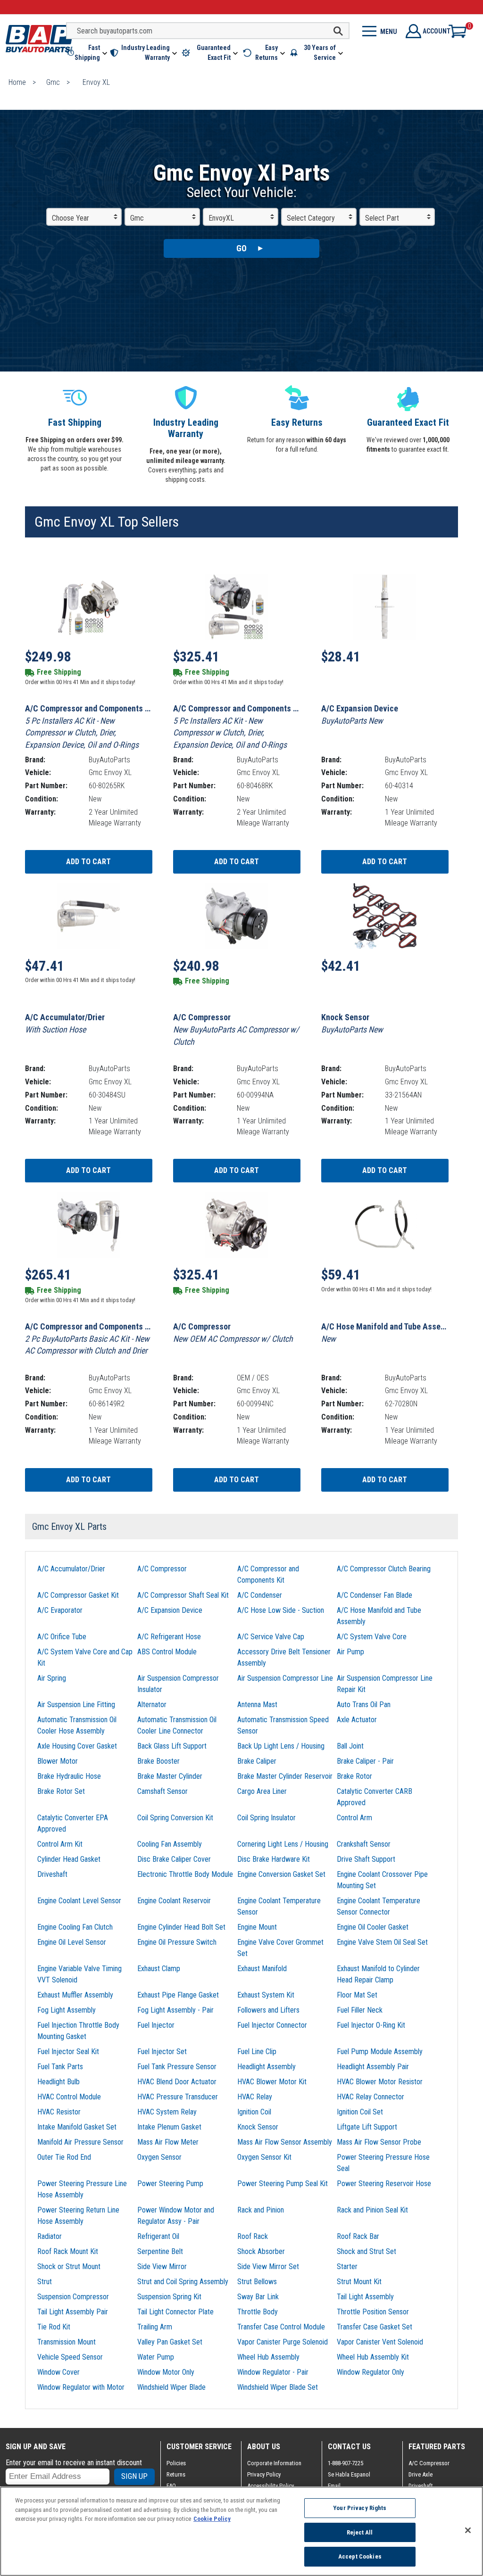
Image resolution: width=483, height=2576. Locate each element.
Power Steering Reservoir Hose (384, 2184)
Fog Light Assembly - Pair (175, 2010)
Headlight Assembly (266, 2067)
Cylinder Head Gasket (69, 1859)
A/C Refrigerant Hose (169, 1637)
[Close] (468, 2530)
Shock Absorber (261, 2251)
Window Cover (58, 2372)
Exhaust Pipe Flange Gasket (178, 1995)
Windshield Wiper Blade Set (278, 2387)
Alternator (152, 1705)
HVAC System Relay (167, 2112)
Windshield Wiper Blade (171, 2387)
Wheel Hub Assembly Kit (373, 2357)
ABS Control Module (167, 1652)
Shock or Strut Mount (69, 2266)
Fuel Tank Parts (60, 2067)
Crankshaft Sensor (364, 1844)
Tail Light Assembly (365, 2297)
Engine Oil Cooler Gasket (373, 1927)
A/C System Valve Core (372, 1637)
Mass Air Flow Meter (168, 2142)
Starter (347, 2266)
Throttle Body (258, 2312)
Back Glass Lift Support (172, 1746)
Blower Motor (58, 1761)
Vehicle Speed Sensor (70, 2357)
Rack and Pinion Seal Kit (372, 2210)
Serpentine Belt (160, 2251)
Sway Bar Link (258, 2297)
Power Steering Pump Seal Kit (283, 2184)
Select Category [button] (311, 218)
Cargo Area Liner (262, 1791)
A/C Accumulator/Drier (71, 1569)
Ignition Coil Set (360, 2112)
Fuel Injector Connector (272, 2025)
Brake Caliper (257, 1761)
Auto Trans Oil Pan (364, 1705)
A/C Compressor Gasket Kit (78, 1595)
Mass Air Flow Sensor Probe (379, 2142)
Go (241, 248)
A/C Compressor (162, 1569)
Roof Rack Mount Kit (68, 2251)
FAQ (171, 2486)
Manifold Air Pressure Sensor (80, 2142)
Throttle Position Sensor (373, 2312)
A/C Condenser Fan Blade (375, 1595)
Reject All (360, 2532)
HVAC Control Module (69, 2097)
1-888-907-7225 (346, 2463)
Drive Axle (421, 2474)
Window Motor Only (166, 2372)
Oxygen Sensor (159, 2157)
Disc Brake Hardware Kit (274, 1859)
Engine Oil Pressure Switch (177, 1942)
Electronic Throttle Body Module (185, 1874)
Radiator (50, 2236)
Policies (176, 2463)
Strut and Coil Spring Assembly (183, 2282)
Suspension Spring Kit (169, 2297)
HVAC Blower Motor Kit (272, 2082)
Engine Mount (257, 1927)
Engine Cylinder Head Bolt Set (181, 1927)
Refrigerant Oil (158, 2236)
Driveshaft (52, 1874)
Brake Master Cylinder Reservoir (285, 1776)
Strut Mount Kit (359, 2282)
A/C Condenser (260, 1595)
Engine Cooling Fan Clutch (75, 1927)
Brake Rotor (354, 1776)
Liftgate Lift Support (367, 2127)
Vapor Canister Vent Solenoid (380, 2342)
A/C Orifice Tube (62, 1637)
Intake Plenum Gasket (169, 2127)
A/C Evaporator (60, 1610)
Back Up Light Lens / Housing (281, 1746)
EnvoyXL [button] (221, 218)
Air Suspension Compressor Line (285, 1678)
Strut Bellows (257, 2282)
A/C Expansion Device (170, 1610)
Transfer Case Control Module (281, 2327)
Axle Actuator (357, 1720)
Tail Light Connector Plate (175, 2312)
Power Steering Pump (170, 2184)
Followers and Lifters (268, 2010)
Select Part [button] (382, 218)
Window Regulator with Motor (81, 2387)
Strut (45, 2282)
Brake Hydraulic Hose (69, 1776)
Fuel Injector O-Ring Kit (371, 2025)
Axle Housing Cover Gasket (77, 1746)
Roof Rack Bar (358, 2236)
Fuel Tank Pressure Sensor (177, 2067)
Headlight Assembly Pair (373, 2067)
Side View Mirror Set (268, 2266)
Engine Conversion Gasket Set (281, 1874)
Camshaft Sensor (162, 1791)
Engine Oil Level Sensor (72, 1942)
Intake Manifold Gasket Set (77, 2127)
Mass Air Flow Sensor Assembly (285, 2142)
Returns (176, 2474)
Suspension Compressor (73, 2297)
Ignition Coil (254, 2112)
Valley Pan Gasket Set (170, 2342)
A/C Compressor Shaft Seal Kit (183, 1595)
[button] (87, 53)
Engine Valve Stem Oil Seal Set (382, 1942)
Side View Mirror (162, 2266)
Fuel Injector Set (162, 2052)
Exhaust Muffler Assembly (75, 1995)
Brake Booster (158, 1761)
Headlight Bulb (58, 2082)
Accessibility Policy (271, 2486)
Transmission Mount (67, 2342)
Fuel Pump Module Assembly (380, 2052)
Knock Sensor (258, 2127)
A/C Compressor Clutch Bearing (384, 1569)
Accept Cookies (360, 2556)
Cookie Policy (212, 2519)
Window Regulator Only (371, 2372)
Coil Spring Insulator (266, 1818)
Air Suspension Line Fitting (76, 1705)
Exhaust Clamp (159, 1969)
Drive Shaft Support (366, 1859)
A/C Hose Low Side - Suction (281, 1610)
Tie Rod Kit (54, 2327)
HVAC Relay (255, 2097)
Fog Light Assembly (67, 2010)
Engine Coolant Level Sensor (79, 1901)
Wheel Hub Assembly (268, 2357)
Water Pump (156, 2357)
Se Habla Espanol (349, 2474)
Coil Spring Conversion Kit (175, 1818)
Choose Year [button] (71, 218)
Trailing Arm (155, 2327)
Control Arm (354, 1818)
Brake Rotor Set (61, 1791)
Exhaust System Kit (266, 1995)
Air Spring (52, 1678)
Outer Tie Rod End (64, 2157)
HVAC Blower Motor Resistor (380, 2082)
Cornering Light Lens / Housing (283, 1844)
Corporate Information (274, 2463)
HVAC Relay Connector (371, 2097)
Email (334, 2486)
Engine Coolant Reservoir (174, 1901)
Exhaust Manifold (262, 1969)
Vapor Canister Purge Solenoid (283, 2342)
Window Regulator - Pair (273, 2372)
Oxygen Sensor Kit (264, 2157)
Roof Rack (253, 2236)
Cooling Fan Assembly (170, 1844)
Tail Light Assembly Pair (73, 2312)
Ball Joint (350, 1746)
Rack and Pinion (261, 2210)
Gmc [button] (137, 218)
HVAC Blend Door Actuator (177, 2082)
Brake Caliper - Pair (365, 1761)
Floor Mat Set (357, 1995)
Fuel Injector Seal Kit (68, 2052)
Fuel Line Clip (257, 2052)
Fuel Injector (156, 2025)
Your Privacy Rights (360, 2508)
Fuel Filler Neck (360, 2010)
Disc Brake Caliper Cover (174, 1859)
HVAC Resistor (59, 2112)
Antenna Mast (257, 1705)
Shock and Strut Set (366, 2251)
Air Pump (350, 1652)
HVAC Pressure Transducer (178, 2097)
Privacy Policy (264, 2474)
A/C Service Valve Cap (271, 1637)
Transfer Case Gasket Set (375, 2327)
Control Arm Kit (60, 1844)
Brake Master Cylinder (170, 1776)
